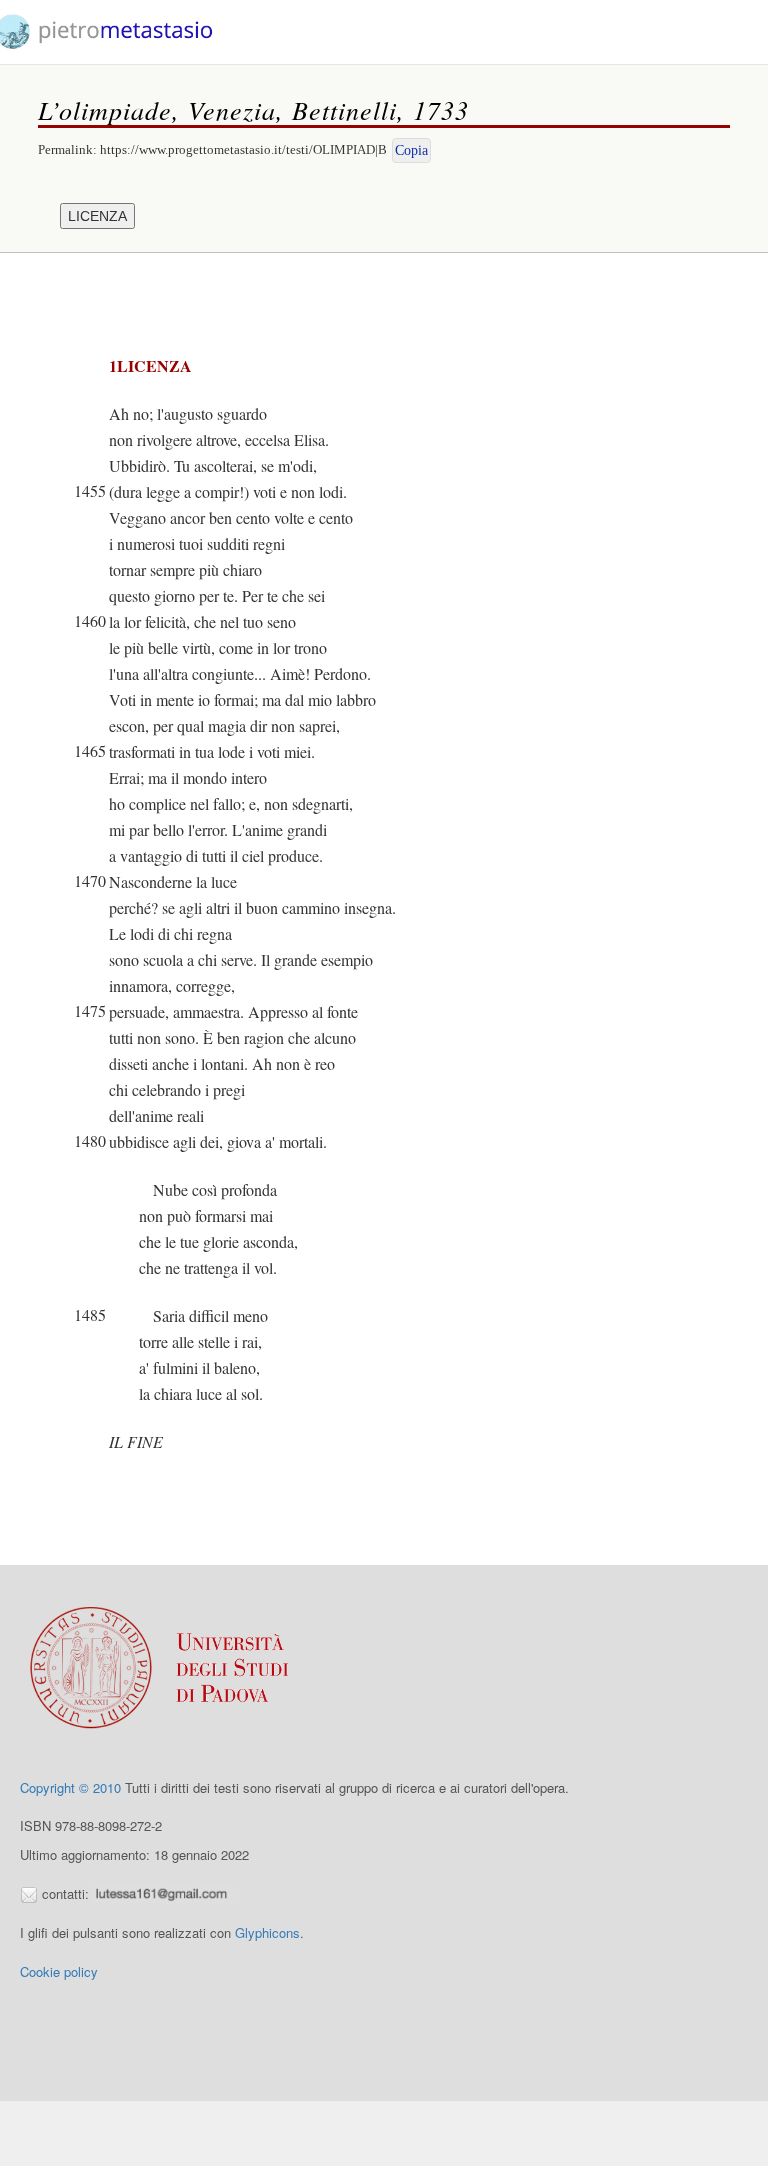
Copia (411, 150)
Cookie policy (59, 1971)
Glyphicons (267, 1932)
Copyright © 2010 (70, 1787)
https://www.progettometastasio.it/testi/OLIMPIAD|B (243, 149)
